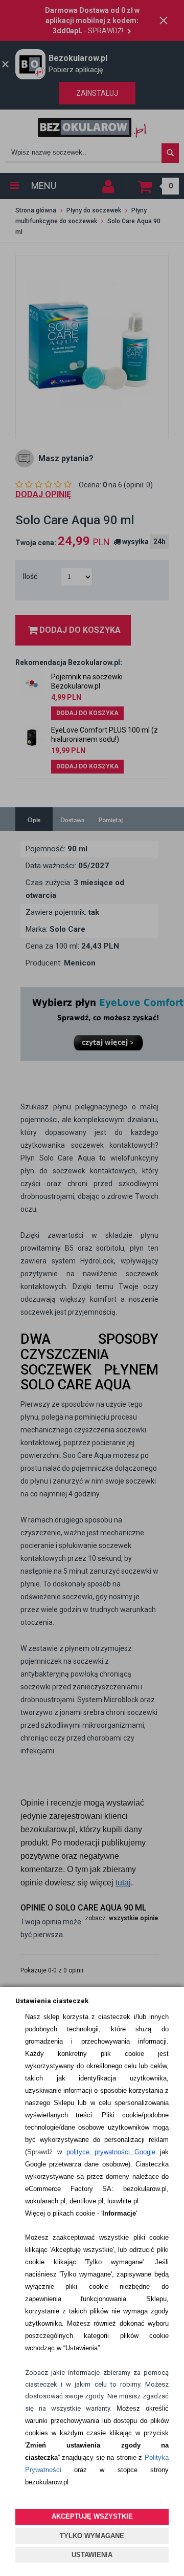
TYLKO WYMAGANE (92, 2536)
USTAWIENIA (92, 2555)
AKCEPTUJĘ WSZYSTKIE (92, 2516)
